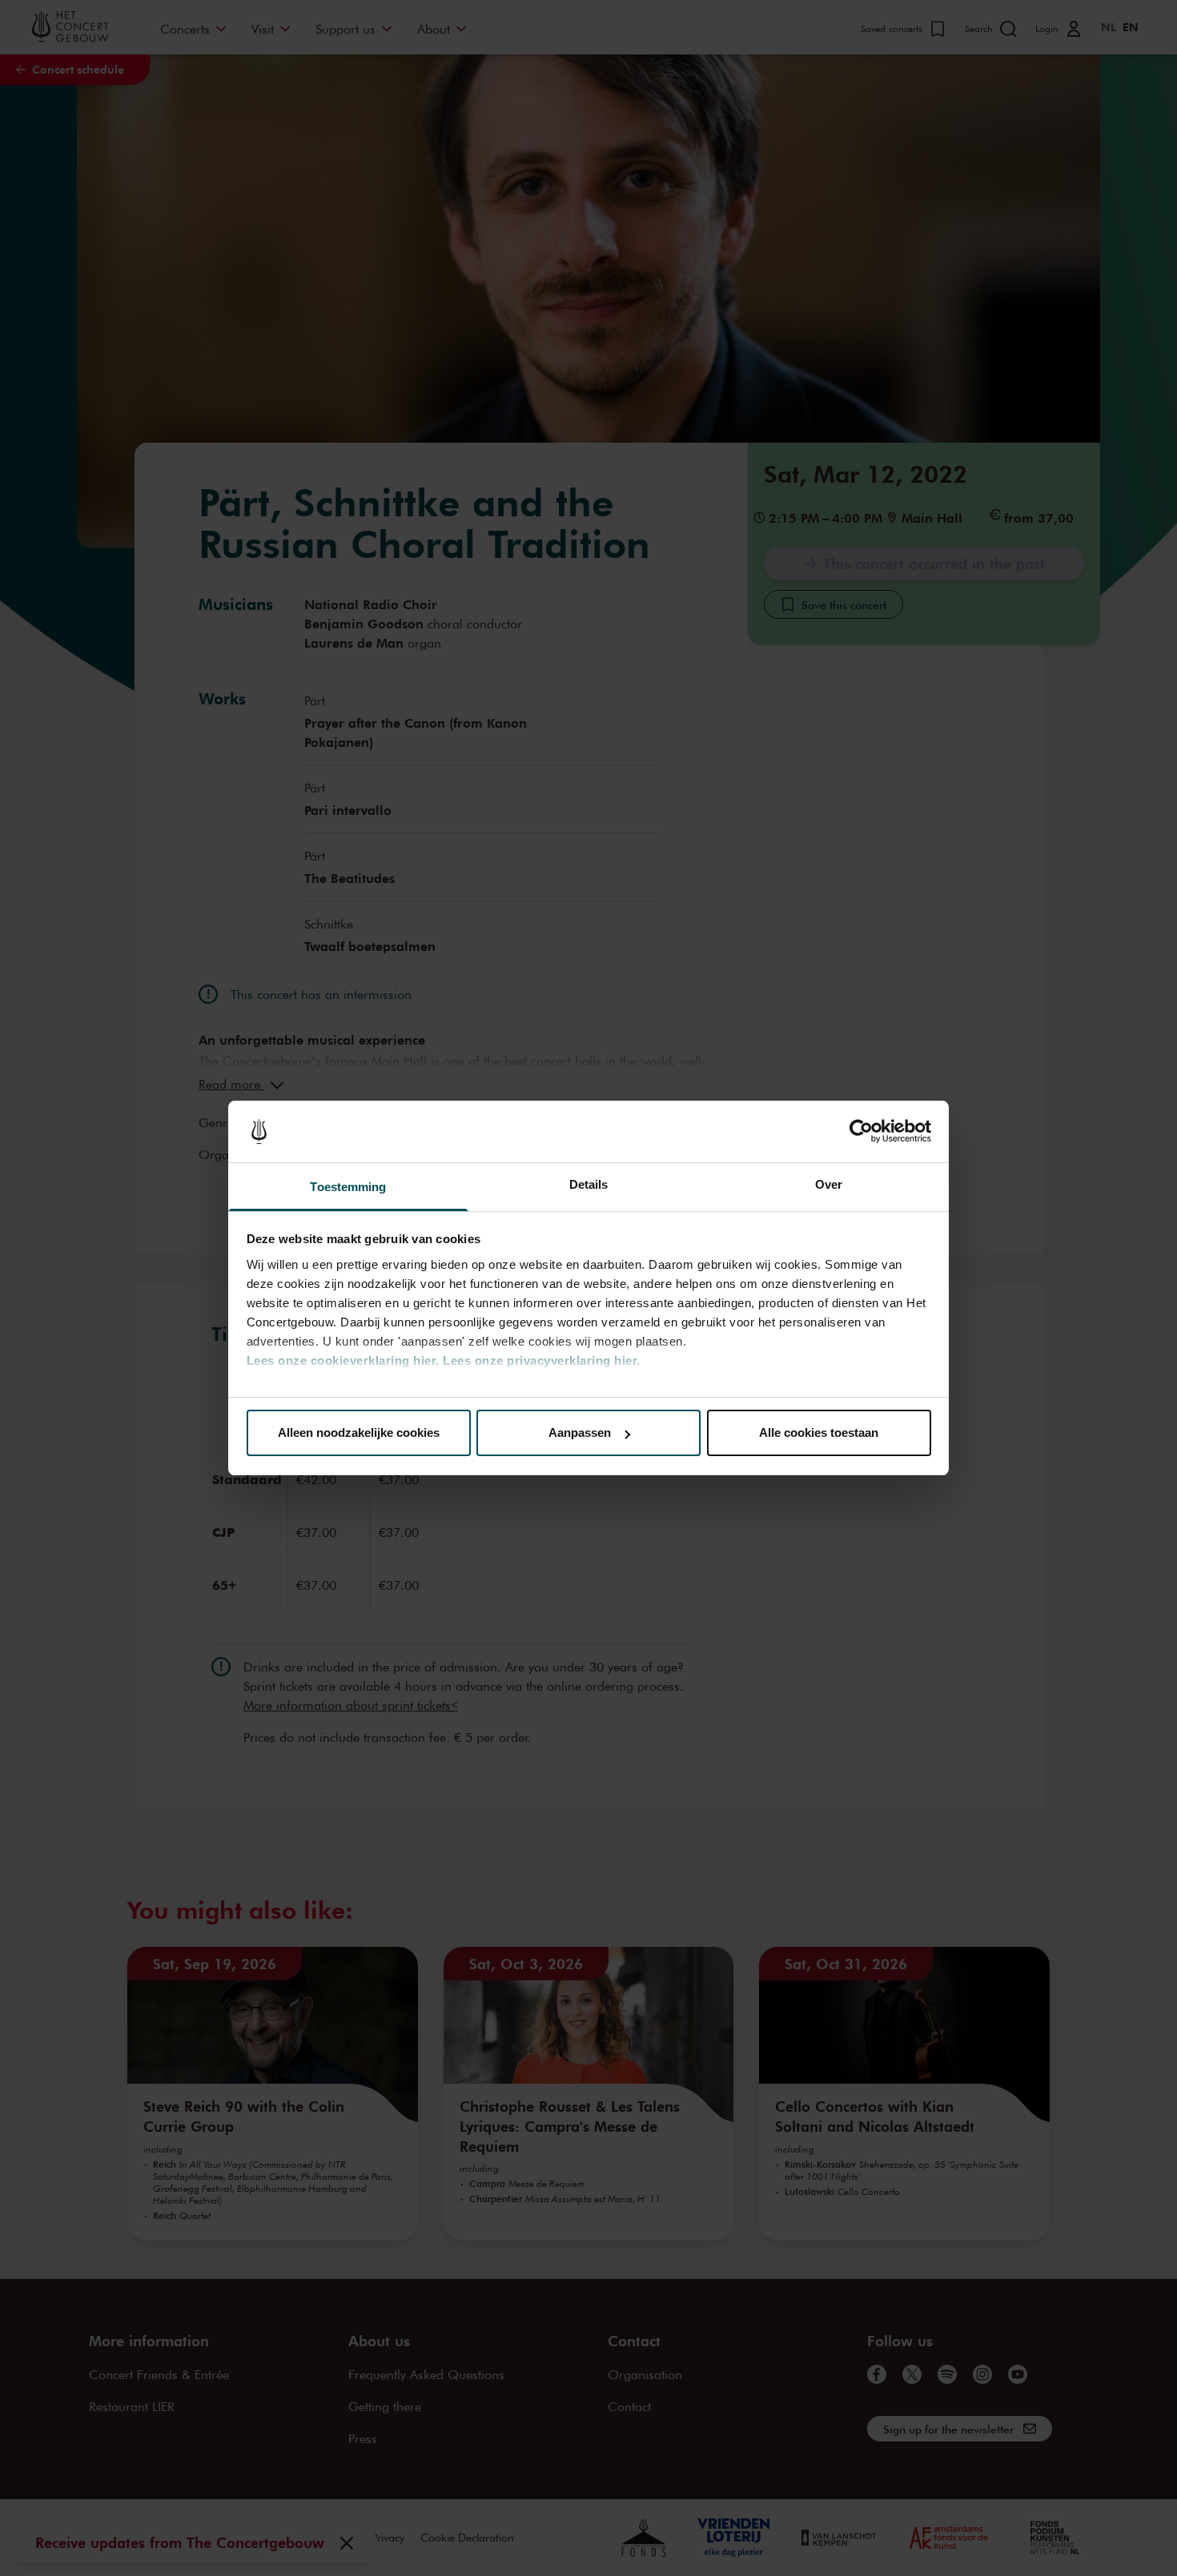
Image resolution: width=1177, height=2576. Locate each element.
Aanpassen (580, 1432)
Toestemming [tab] (348, 1187)
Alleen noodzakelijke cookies (359, 1432)
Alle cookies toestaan (819, 1432)
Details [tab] (589, 1184)
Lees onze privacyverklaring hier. (542, 1360)
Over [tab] (829, 1184)
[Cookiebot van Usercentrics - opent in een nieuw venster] (861, 1132)
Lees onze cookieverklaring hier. (343, 1360)
